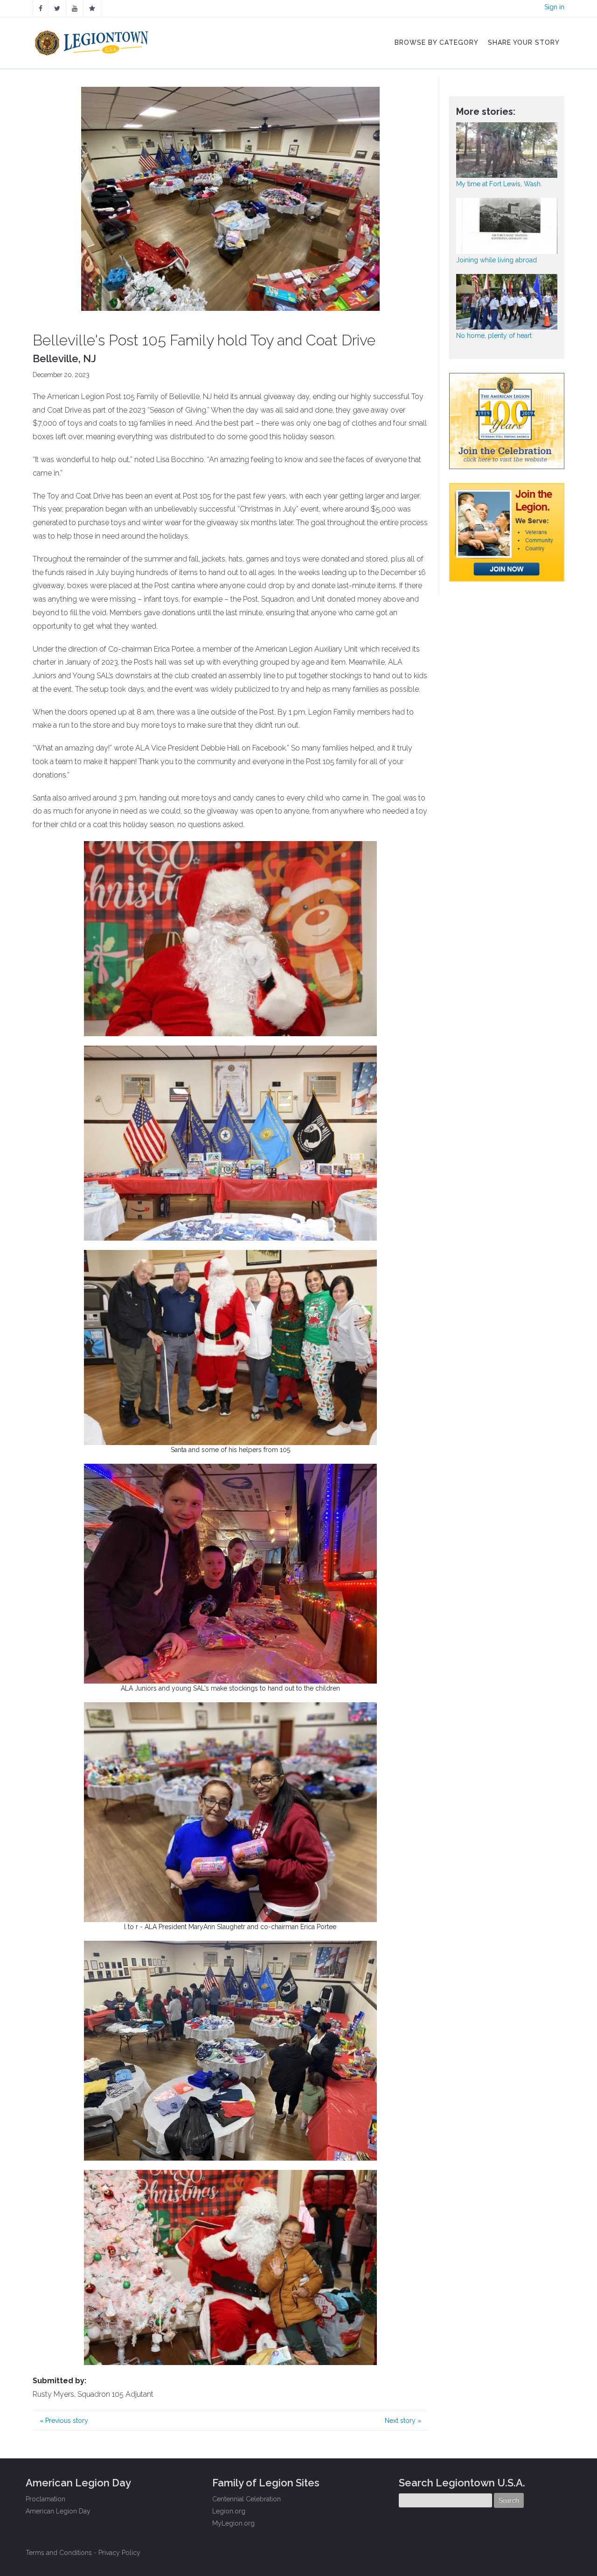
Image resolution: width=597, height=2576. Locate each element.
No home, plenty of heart (494, 336)
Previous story (64, 2421)
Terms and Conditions (59, 2553)
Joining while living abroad (496, 260)
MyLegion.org (233, 2523)
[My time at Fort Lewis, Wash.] (507, 150)
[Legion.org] (92, 8)
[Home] (93, 41)
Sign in (554, 7)
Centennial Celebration (246, 2499)
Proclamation (45, 2499)
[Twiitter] (57, 8)
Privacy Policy (119, 2553)
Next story (403, 2421)
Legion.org (229, 2511)
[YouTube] (75, 8)
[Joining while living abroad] (507, 226)
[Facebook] (41, 8)
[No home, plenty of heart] (507, 302)
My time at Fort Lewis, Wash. (499, 184)
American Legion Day (58, 2511)
